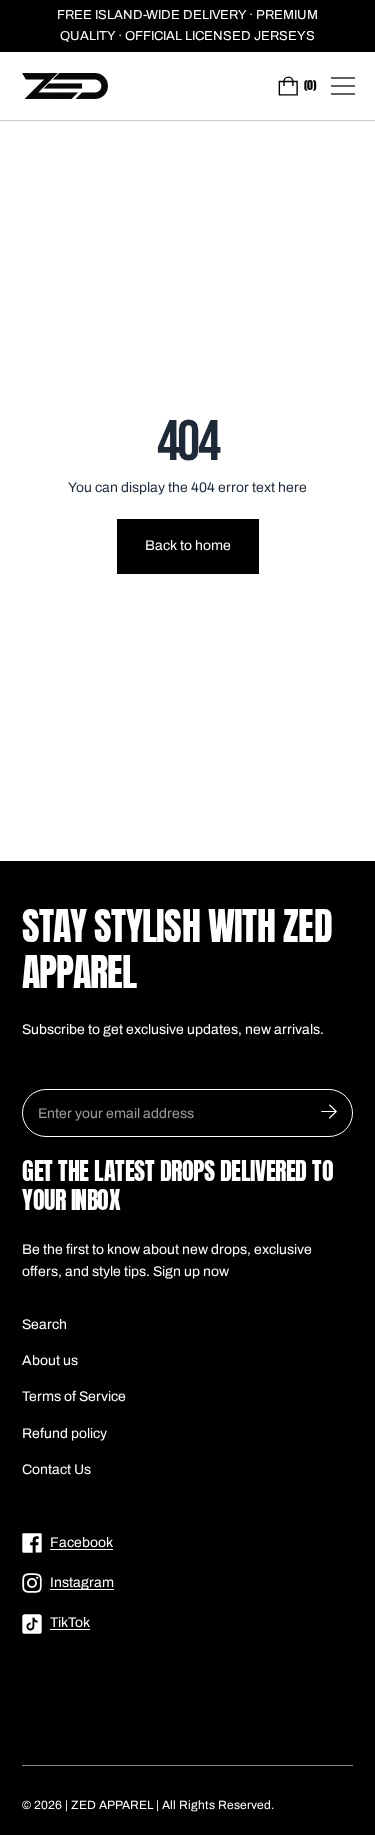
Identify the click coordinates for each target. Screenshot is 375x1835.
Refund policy (64, 1433)
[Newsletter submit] (329, 1113)
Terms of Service (74, 1396)
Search (44, 1324)
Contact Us (56, 1469)
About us (50, 1360)
